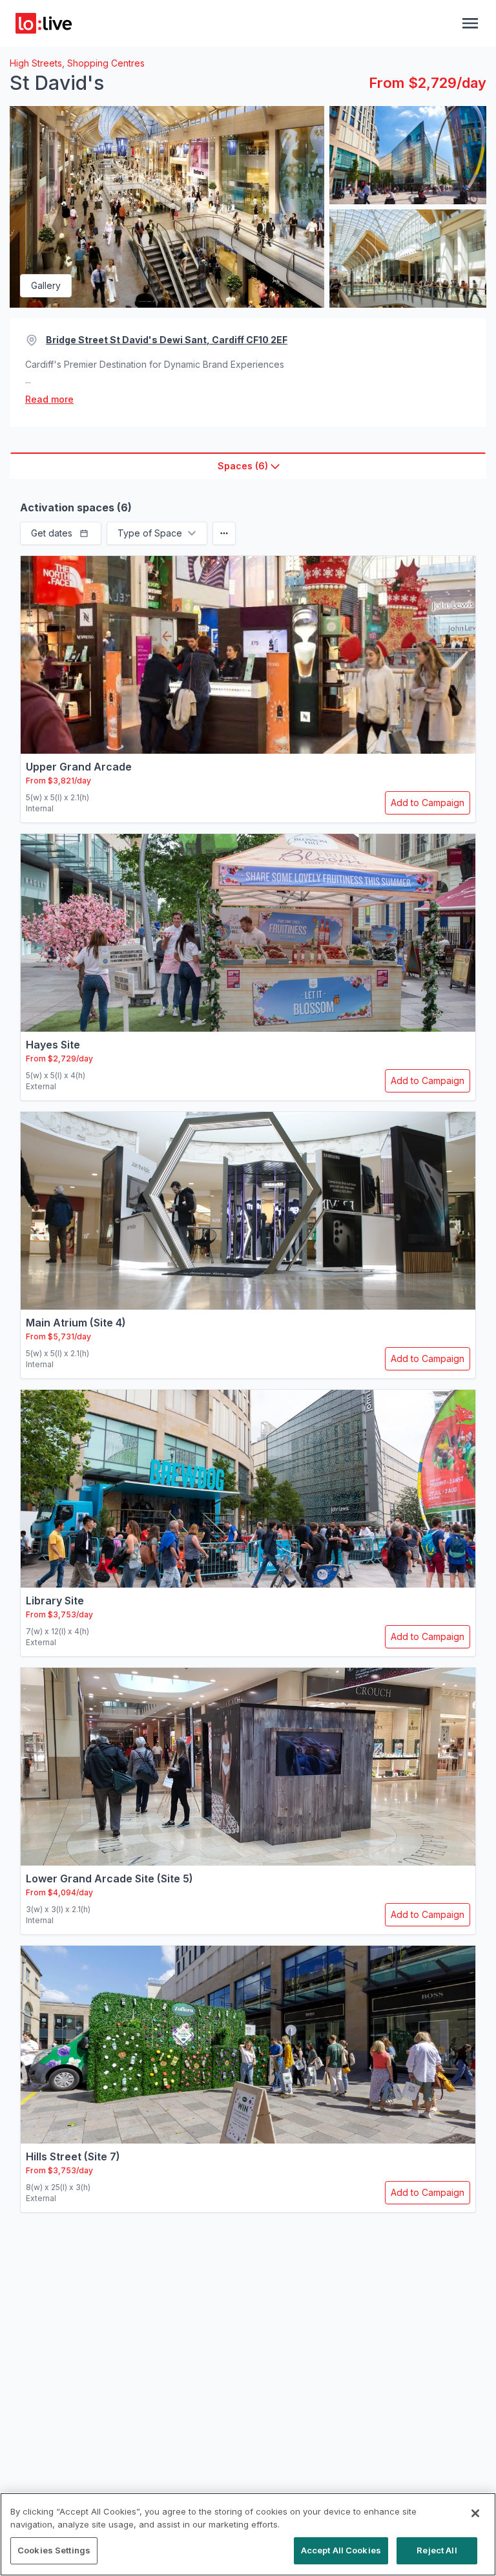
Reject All (437, 2550)
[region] (248, 2534)
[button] (61, 533)
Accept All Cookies (341, 2550)
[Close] (475, 2513)
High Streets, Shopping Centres (77, 63)
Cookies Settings (54, 2550)
